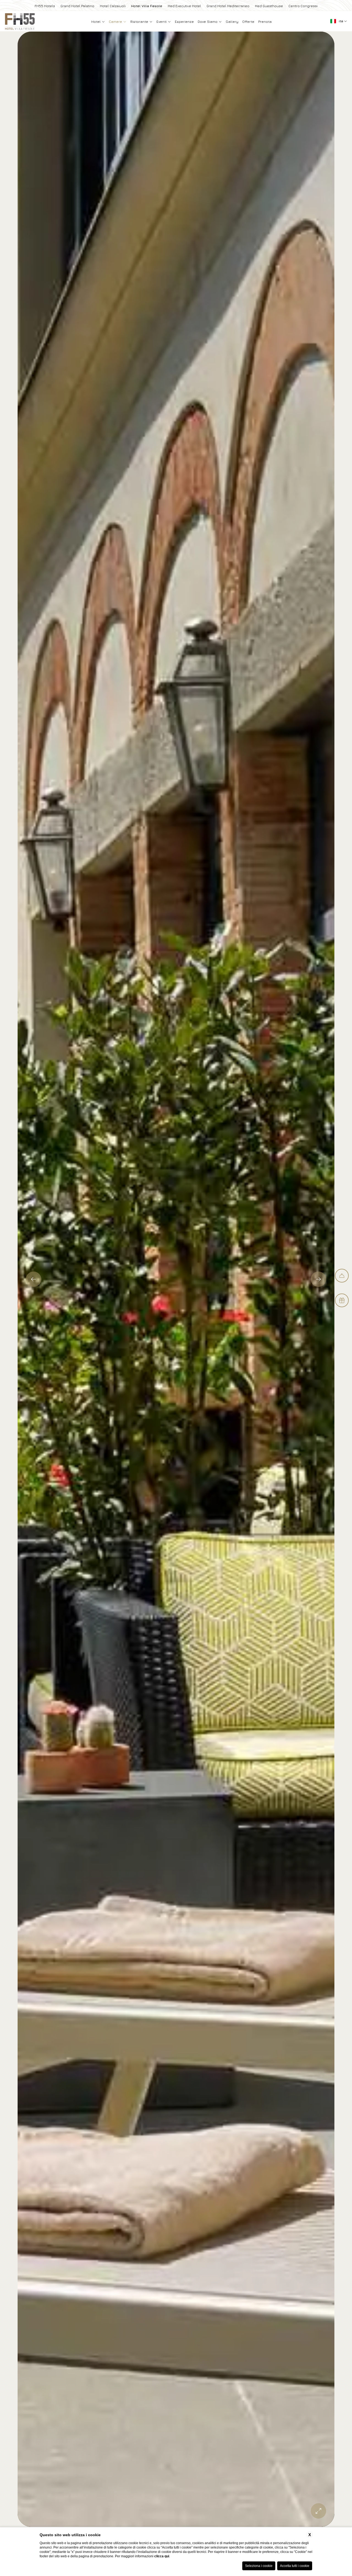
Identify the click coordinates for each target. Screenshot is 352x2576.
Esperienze (184, 22)
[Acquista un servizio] (342, 1276)
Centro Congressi (303, 6)
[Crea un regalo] (342, 1300)
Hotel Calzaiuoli (113, 6)
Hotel (97, 22)
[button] (34, 1279)
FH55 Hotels (45, 6)
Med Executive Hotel (184, 6)
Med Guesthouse (269, 6)
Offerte (248, 22)
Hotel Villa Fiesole (147, 6)
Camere (116, 22)
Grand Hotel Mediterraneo (228, 6)
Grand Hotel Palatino (77, 6)
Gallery (232, 22)
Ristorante (140, 22)
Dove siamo (208, 22)
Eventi (162, 22)
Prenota (265, 22)
